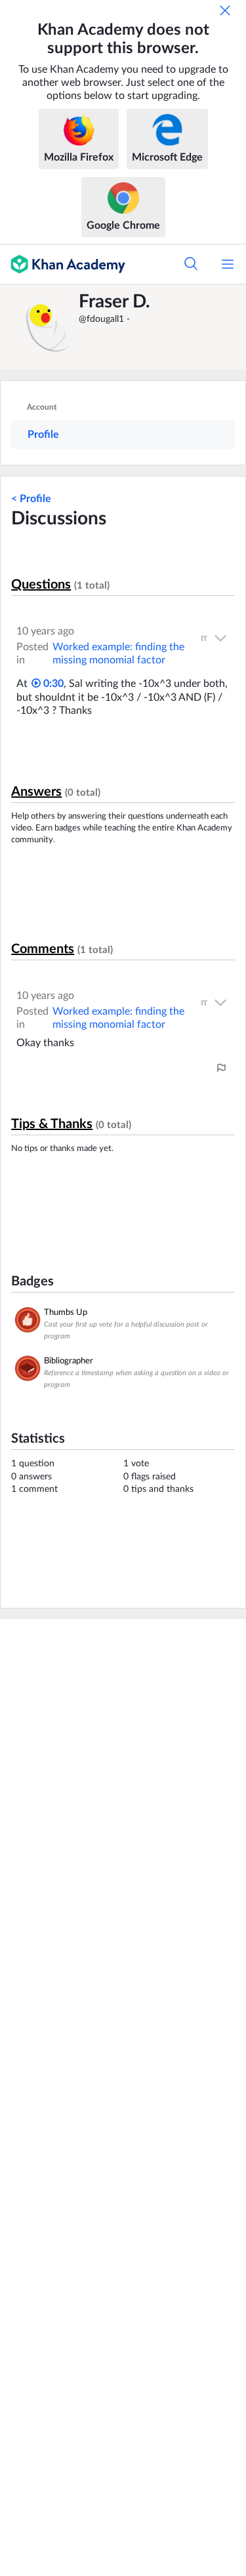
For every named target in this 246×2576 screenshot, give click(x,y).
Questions (41, 585)
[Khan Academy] (63, 264)
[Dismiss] (225, 10)
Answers (36, 792)
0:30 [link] (52, 684)
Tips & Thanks (52, 1124)
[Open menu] (228, 264)
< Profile (31, 499)
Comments (43, 949)
